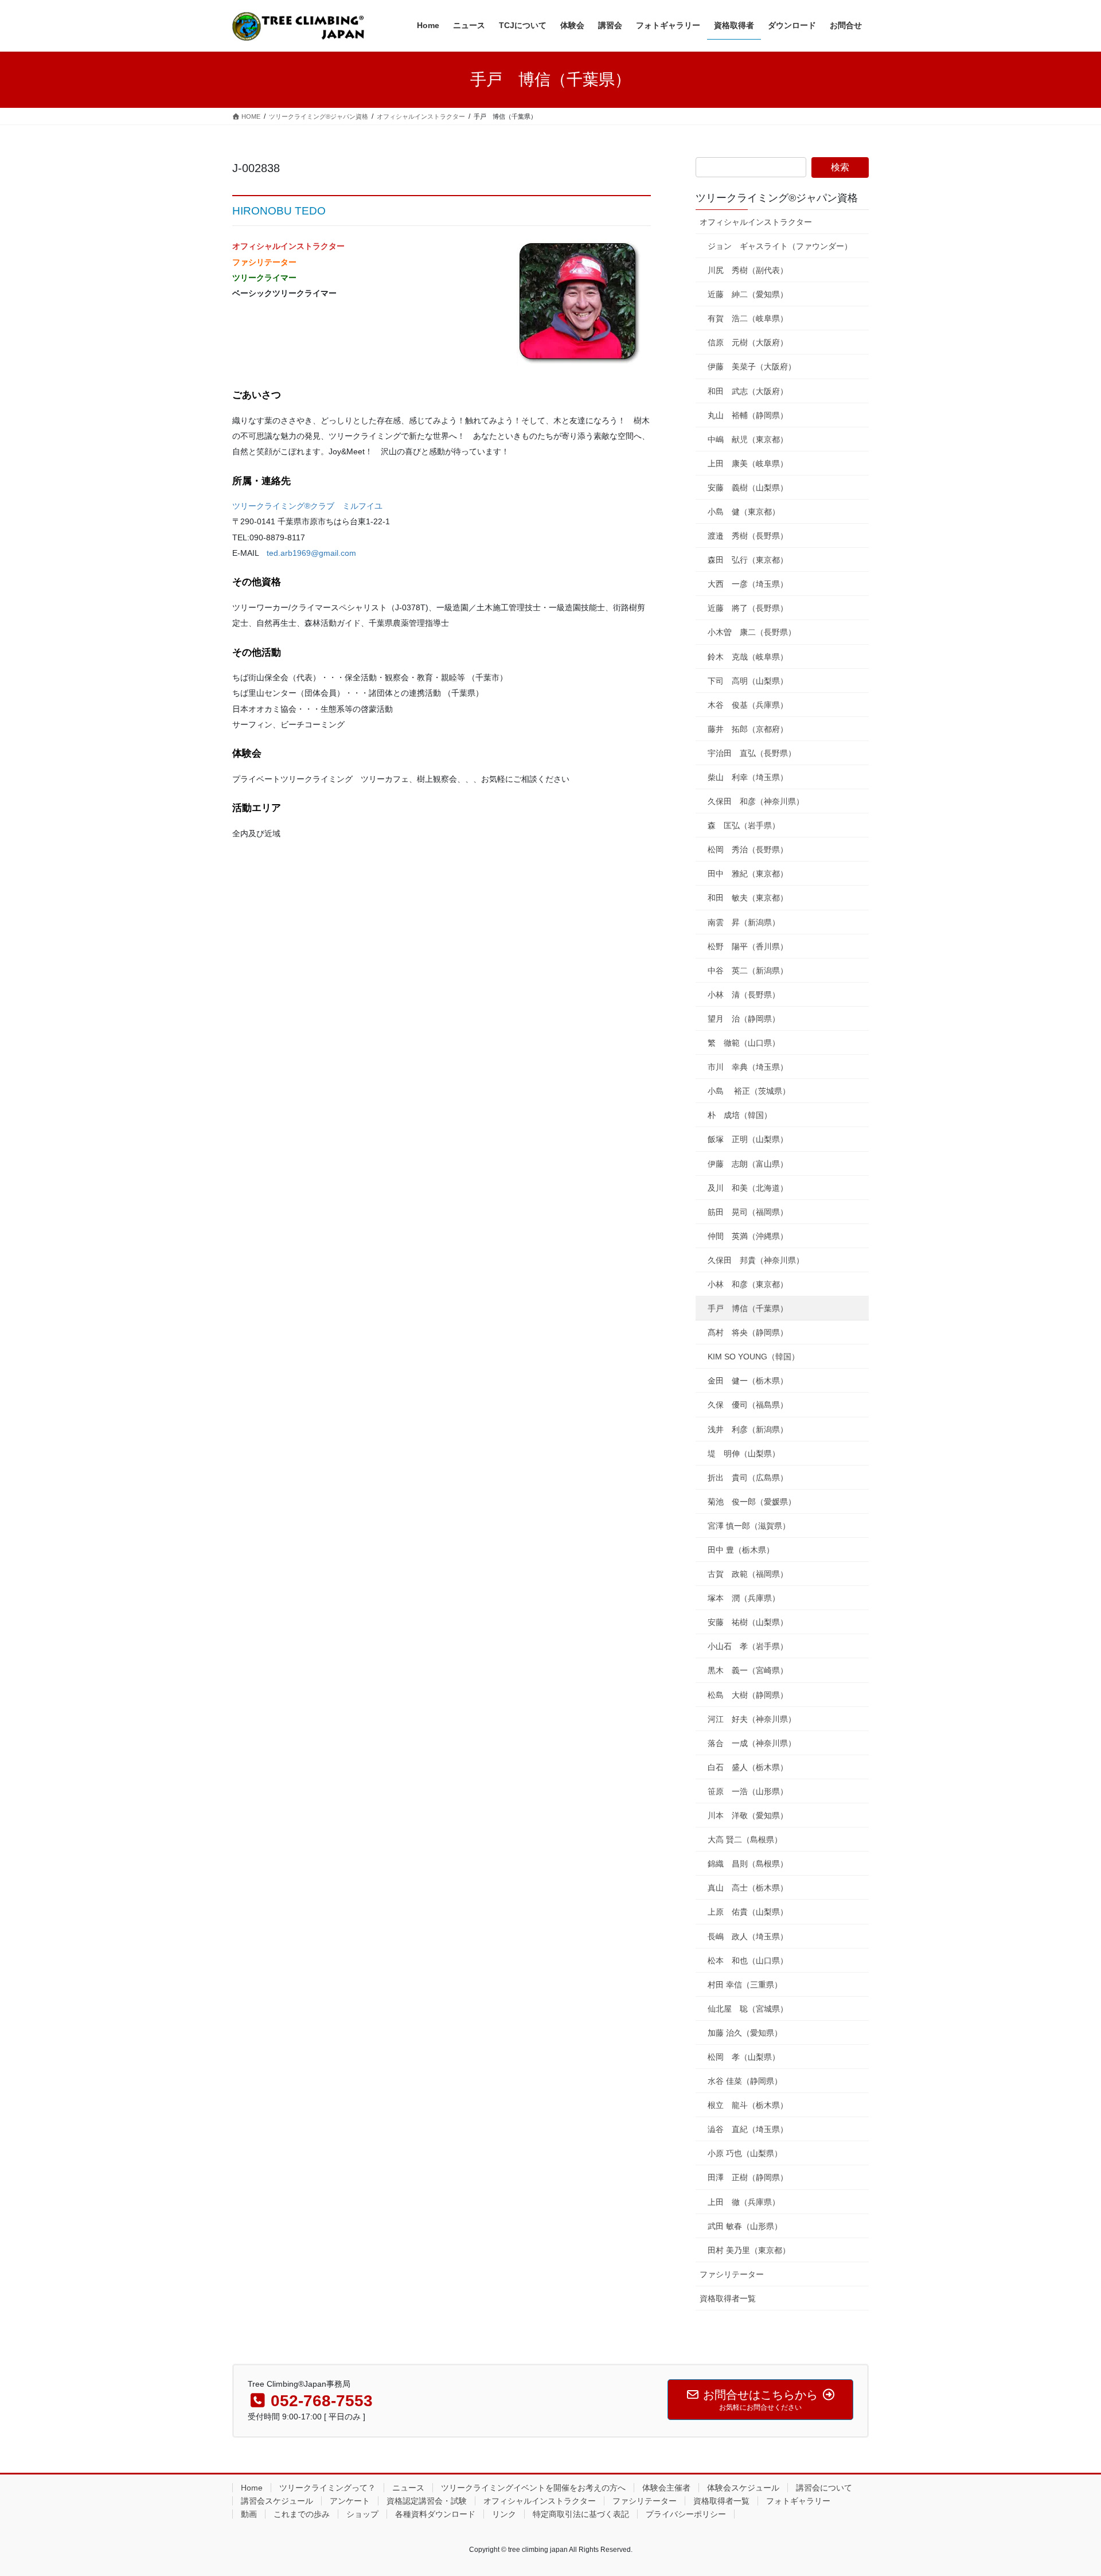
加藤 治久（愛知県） (745, 2033)
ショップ (362, 2514)
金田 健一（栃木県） (748, 1381)
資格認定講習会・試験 (427, 2501)
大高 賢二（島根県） (745, 1840)
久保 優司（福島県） (748, 1405)
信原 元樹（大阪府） (748, 342)
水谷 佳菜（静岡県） (745, 2081)
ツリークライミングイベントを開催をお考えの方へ (533, 2488)
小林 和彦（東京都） (748, 1284)
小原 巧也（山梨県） (745, 2153)
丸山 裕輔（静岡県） (748, 415)
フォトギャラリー (798, 2501)
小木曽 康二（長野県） (752, 632)
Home (252, 2488)
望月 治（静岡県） (744, 1019)
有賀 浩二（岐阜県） (748, 318)
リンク (504, 2514)
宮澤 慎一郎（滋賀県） (749, 1526)
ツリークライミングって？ (327, 2488)
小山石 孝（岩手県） (748, 1646)
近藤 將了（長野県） (748, 608)
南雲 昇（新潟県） (744, 922)
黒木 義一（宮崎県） (748, 1670)
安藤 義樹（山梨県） (748, 488)
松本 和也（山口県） (748, 1961)
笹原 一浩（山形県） (748, 1791)
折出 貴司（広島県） (748, 1478)
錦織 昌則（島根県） (748, 1864)
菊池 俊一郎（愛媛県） (752, 1502)
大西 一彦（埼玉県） (748, 584)
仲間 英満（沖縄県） (748, 1236)
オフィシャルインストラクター (756, 222)
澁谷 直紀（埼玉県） (748, 2129)
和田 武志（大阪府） (748, 391)
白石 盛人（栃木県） (748, 1767)
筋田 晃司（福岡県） (748, 1212)
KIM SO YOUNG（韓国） (753, 1357)
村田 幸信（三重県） (745, 1985)
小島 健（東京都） (744, 512)
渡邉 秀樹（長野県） (748, 536)
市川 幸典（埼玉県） (748, 1067)
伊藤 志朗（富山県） (748, 1164)
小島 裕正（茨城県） (749, 1091)
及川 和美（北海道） (748, 1188)
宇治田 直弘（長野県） (752, 753)
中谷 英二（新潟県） (748, 971)
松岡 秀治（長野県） (748, 849)
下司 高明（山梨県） (748, 681)
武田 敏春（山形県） (745, 2226)
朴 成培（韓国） (740, 1115)
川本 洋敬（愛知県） (748, 1815)
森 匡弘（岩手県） (744, 825)
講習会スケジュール (277, 2501)
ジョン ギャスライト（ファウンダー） (780, 246)
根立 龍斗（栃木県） (748, 2105)
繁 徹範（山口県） (744, 1043)
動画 (249, 2514)
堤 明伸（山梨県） (744, 1453)
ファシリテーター (732, 2274)
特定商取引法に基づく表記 (581, 2514)
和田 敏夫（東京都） (748, 898)
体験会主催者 (666, 2488)
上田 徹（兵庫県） (744, 2202)
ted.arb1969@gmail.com (311, 553)
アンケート (350, 2501)
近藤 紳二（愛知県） (748, 294)
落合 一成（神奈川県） (752, 1743)
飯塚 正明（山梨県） (748, 1139)
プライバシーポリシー (686, 2514)
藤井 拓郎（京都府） (748, 729)
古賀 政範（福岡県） (748, 1574)
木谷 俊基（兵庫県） (748, 705)
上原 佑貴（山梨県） (748, 1912)
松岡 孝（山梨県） (744, 2057)
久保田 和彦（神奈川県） (756, 801)
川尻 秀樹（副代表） (748, 270)
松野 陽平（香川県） (748, 946)
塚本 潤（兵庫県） (744, 1598)
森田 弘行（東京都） (748, 560)
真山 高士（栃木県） (748, 1888)
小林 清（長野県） (744, 995)
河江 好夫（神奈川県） (752, 1719)
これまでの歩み (302, 2514)
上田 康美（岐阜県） (748, 463)
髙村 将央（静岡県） (748, 1332)
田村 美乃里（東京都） (749, 2250)
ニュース (408, 2488)
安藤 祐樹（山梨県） (748, 1622)
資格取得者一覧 (728, 2298)
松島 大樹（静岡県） (748, 1695)
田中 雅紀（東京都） (748, 874)
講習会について (824, 2488)
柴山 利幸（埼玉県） (748, 777)
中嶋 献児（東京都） (748, 439)
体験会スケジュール (743, 2488)
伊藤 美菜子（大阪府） (752, 367)
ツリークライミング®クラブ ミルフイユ (307, 506)
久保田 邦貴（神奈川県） (756, 1260)
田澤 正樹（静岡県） (748, 2177)
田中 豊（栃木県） (741, 1550)
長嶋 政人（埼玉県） (748, 1936)
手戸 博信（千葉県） (748, 1308)
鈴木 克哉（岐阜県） (748, 657)
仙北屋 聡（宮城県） (748, 2009)
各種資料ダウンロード (435, 2514)
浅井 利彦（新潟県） (748, 1429)
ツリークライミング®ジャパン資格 (777, 198)
